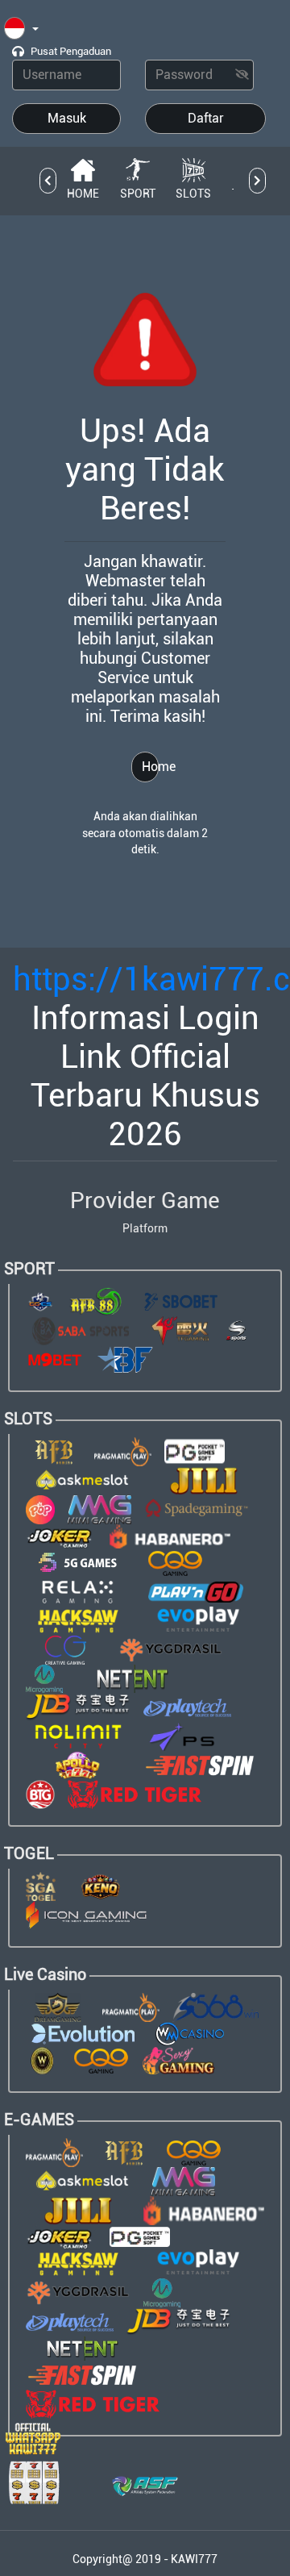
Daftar (206, 118)
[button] (21, 29)
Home (150, 767)
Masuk (67, 118)
